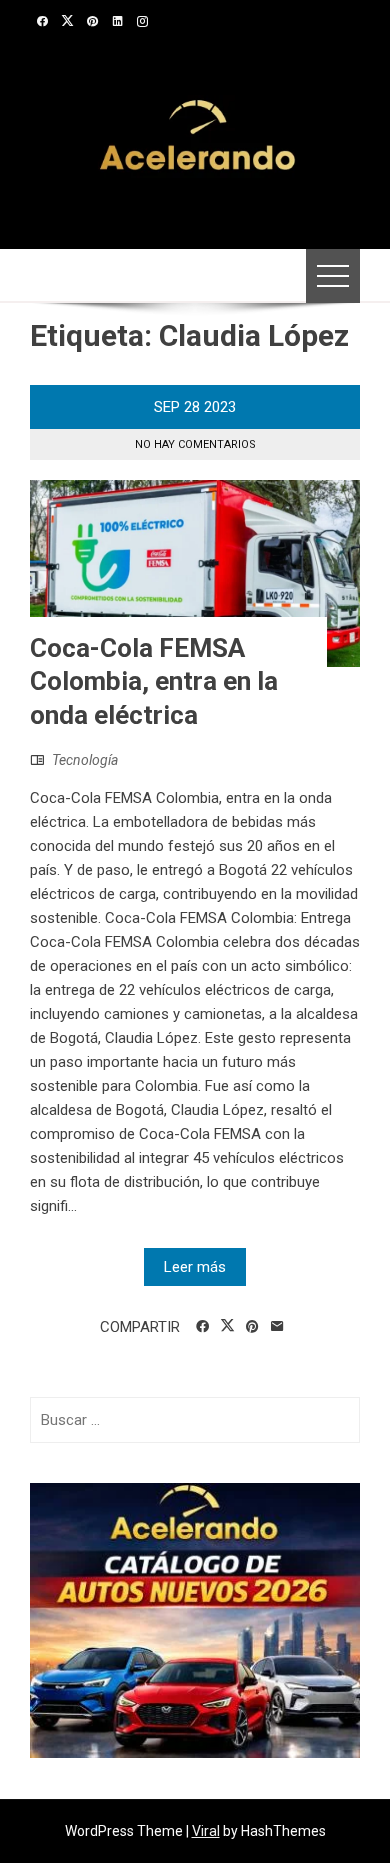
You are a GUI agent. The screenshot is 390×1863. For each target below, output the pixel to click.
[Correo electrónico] (277, 1327)
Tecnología (85, 760)
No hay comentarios (195, 444)
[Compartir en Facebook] (202, 1327)
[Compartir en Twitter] (227, 1326)
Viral (206, 1831)
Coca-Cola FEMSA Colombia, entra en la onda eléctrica (154, 682)
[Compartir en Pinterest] (252, 1327)
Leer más (195, 1267)
